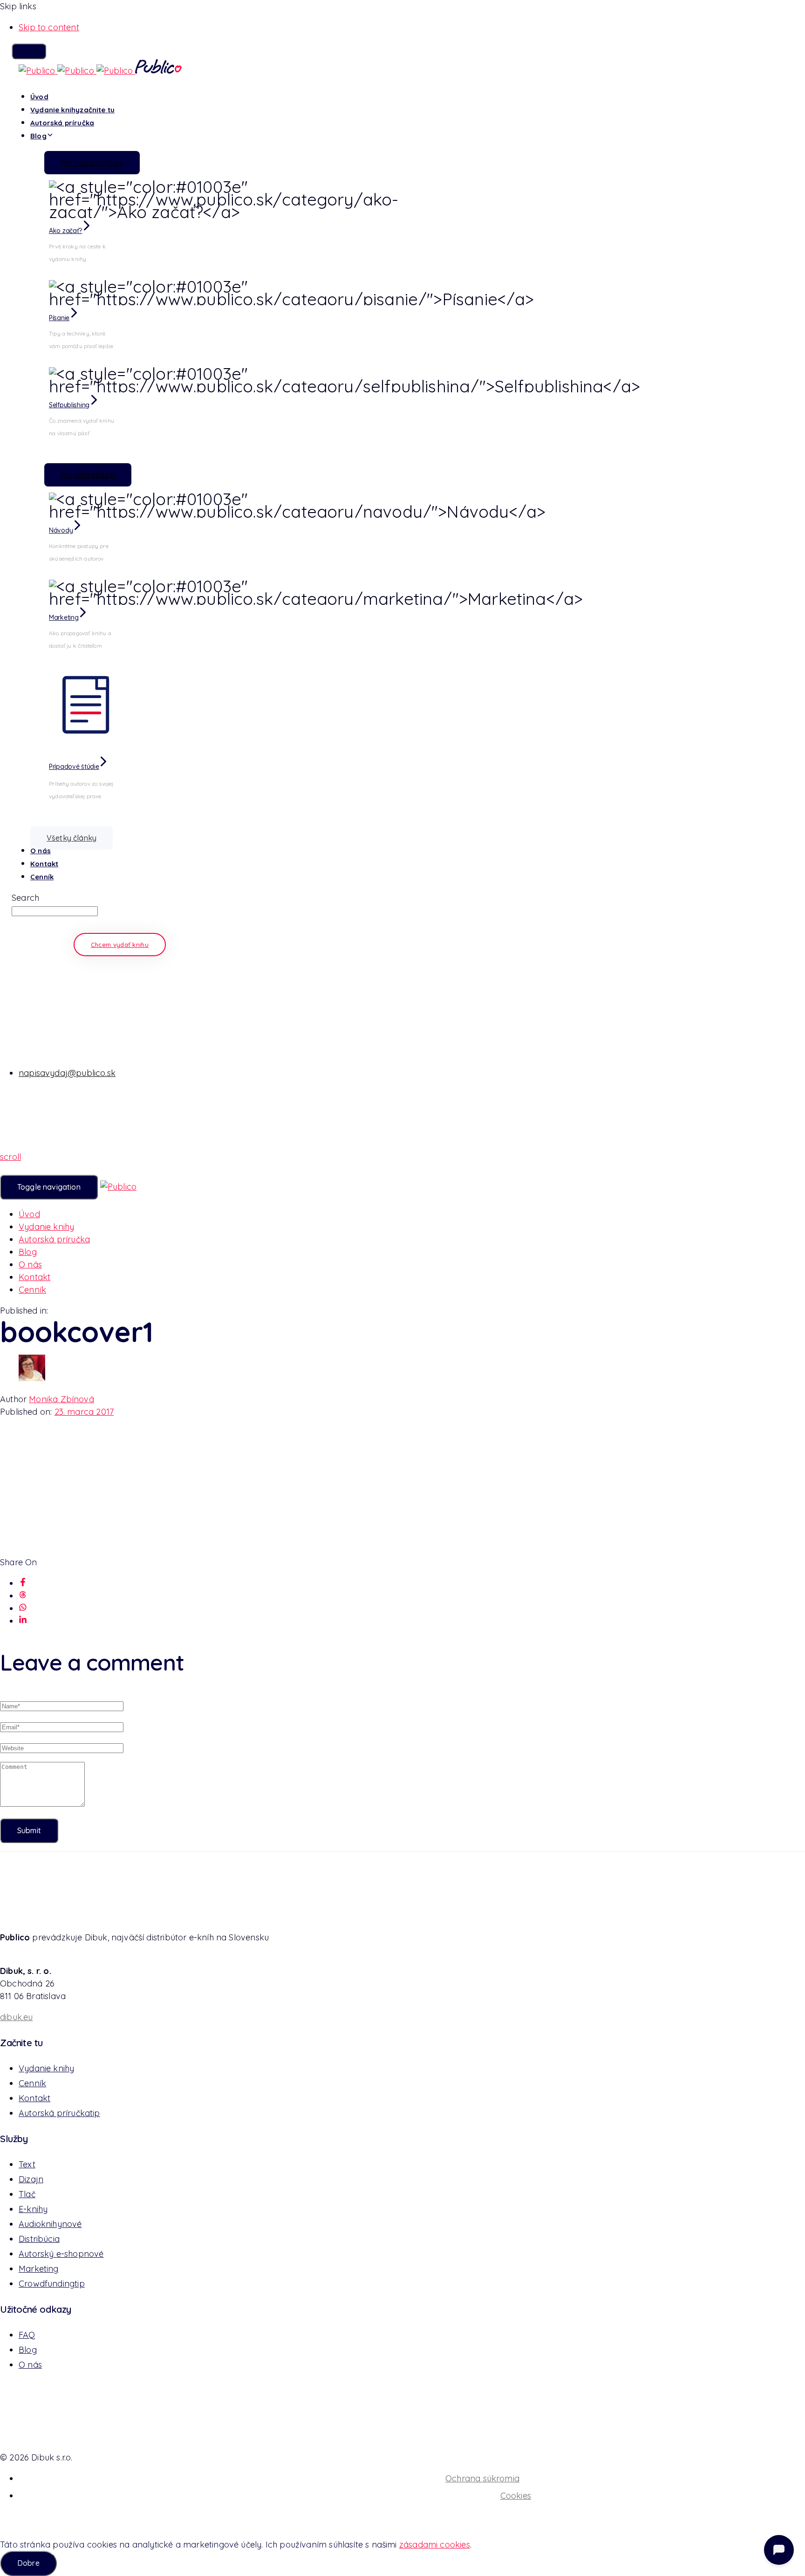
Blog (38, 136)
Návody (61, 530)
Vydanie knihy (72, 110)
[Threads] (23, 1596)
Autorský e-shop (61, 2254)
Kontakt (44, 864)
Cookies (516, 2496)
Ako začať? (65, 231)
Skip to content (49, 27)
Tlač (27, 2194)
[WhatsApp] (23, 1608)
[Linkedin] (23, 1621)
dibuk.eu (16, 2017)
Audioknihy (50, 2224)
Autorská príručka (62, 123)
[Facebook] (23, 1583)
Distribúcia (39, 2239)
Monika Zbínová (61, 1399)
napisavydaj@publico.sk (67, 1073)
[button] (29, 51)
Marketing (64, 617)
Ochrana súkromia (482, 2478)
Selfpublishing (69, 405)
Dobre (28, 2563)
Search (25, 898)
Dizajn (31, 2179)
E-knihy (33, 2209)
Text (27, 2164)
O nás (41, 851)
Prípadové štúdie (74, 767)
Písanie (59, 318)
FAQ (27, 2335)
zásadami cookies (435, 2545)
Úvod (39, 97)
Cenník (42, 877)
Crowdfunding (52, 2284)
